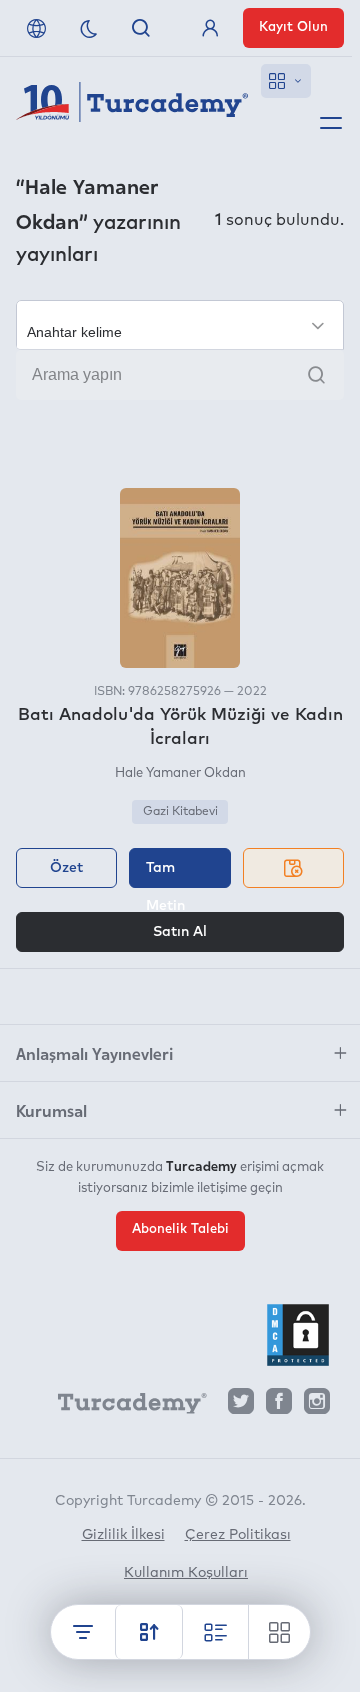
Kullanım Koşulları (186, 1573)
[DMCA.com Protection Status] (298, 1335)
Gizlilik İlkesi (123, 1535)
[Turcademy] (123, 1407)
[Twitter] (241, 1406)
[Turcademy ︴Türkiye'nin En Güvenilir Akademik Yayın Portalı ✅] (132, 106)
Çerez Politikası (238, 1535)
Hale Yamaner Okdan (180, 773)
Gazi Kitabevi (180, 812)
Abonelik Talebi (180, 1229)
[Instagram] (317, 1406)
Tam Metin (165, 874)
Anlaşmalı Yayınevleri (94, 1053)
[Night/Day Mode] (89, 28)
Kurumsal (51, 1110)
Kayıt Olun (293, 27)
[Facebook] (279, 1406)
